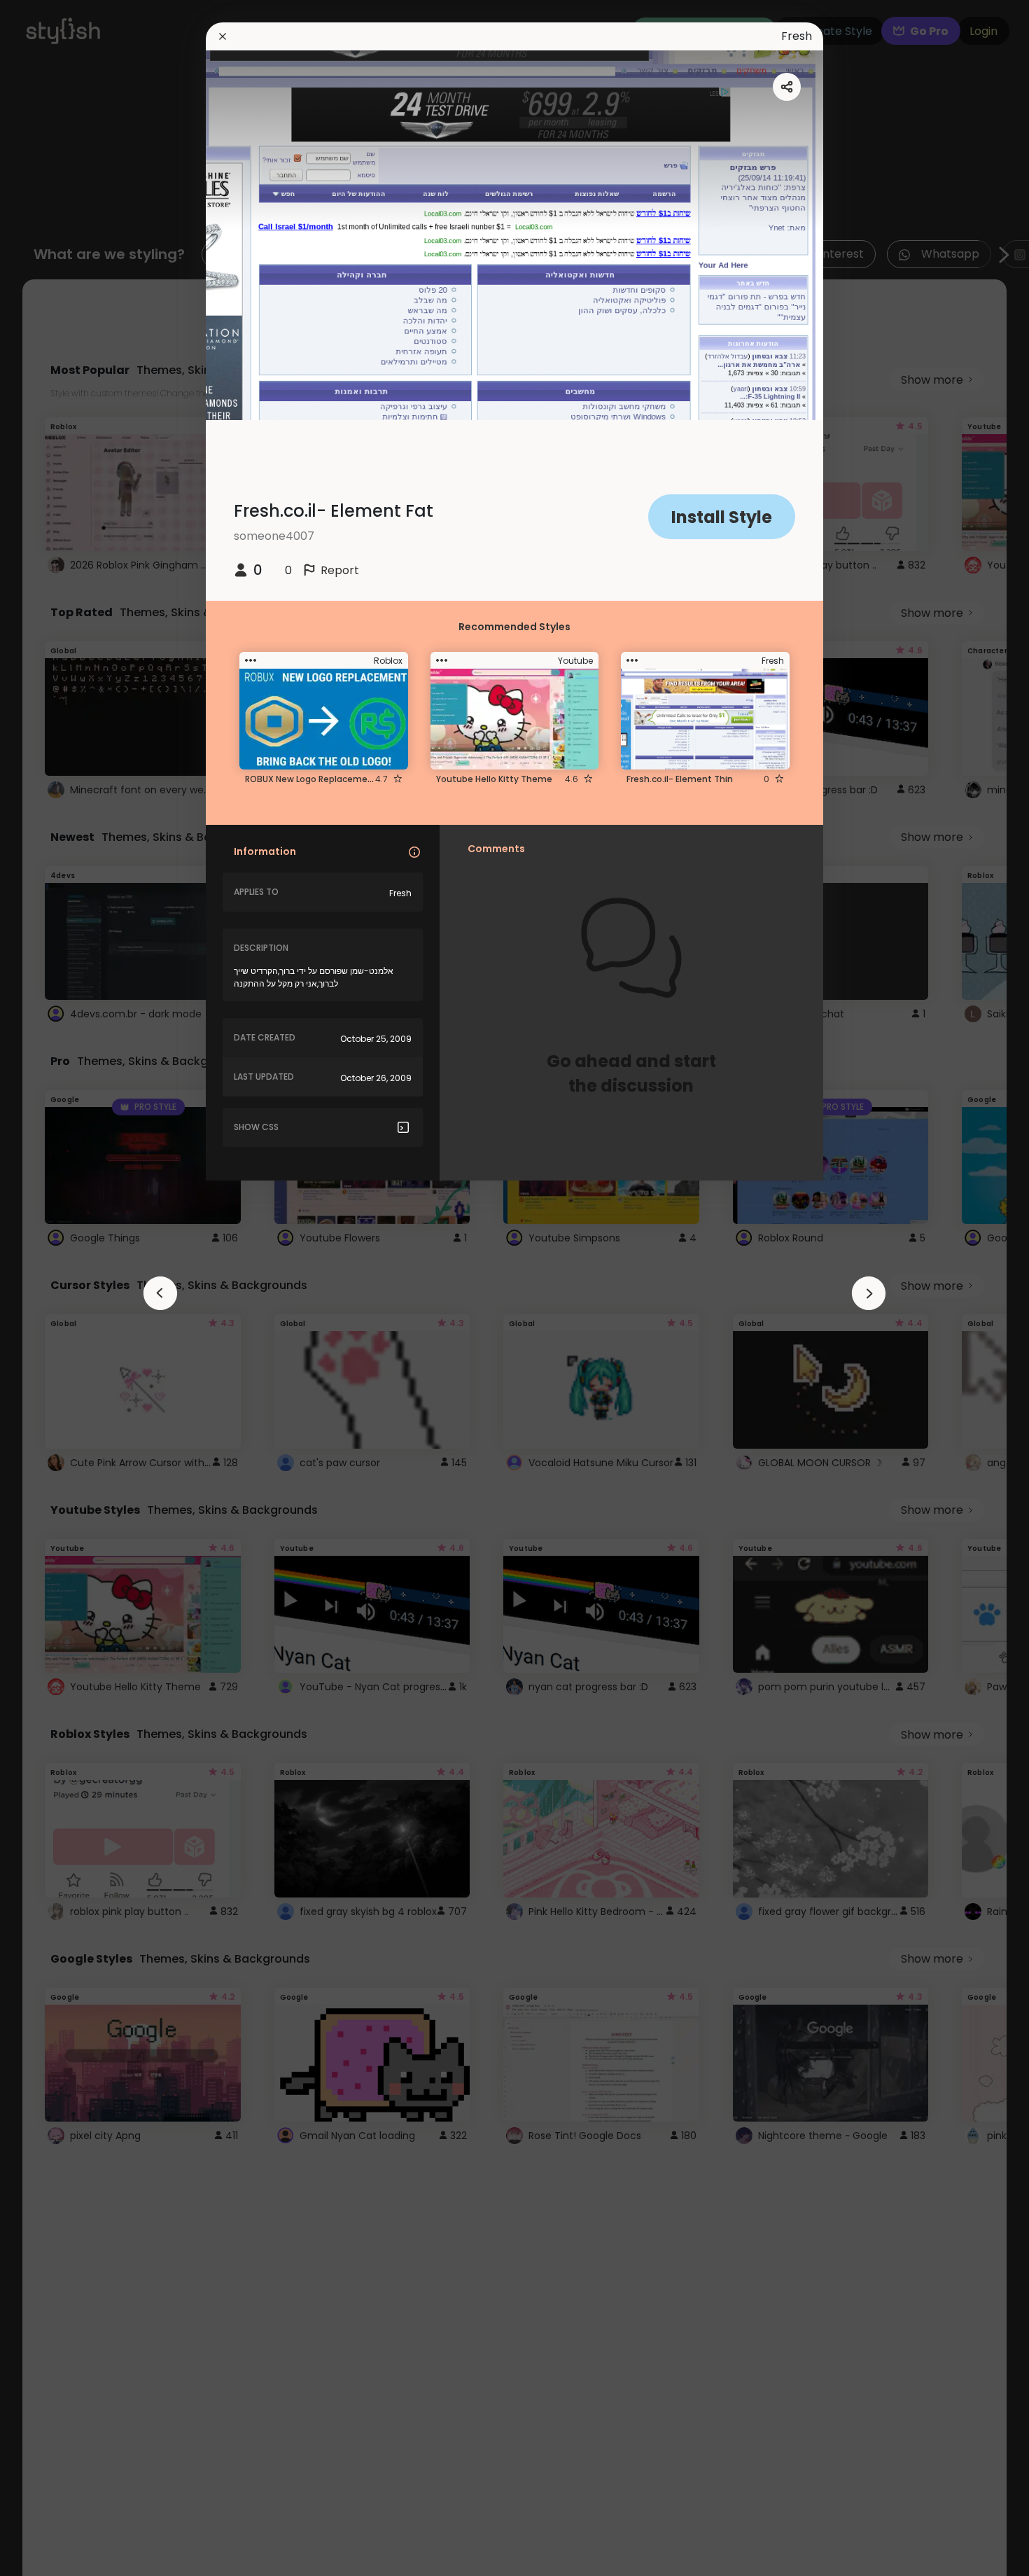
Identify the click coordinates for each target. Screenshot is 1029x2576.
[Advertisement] (56, 1288)
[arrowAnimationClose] (160, 1293)
